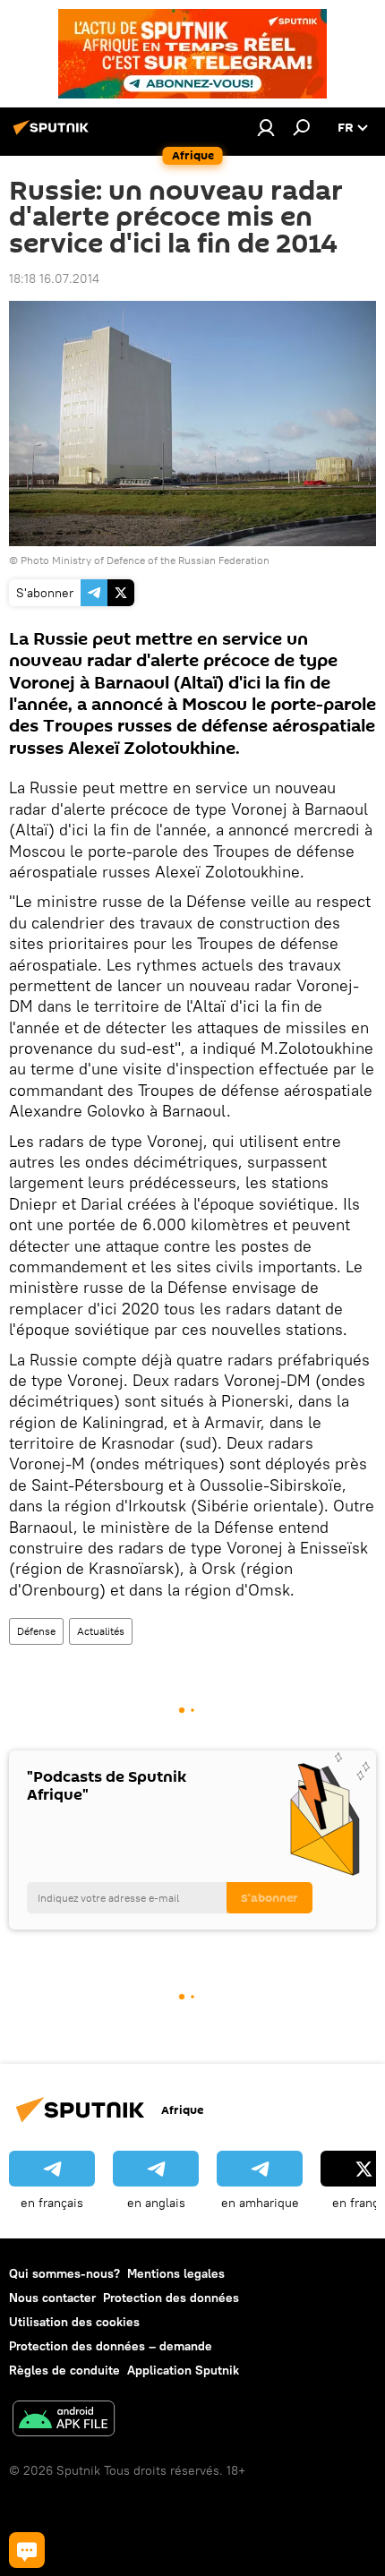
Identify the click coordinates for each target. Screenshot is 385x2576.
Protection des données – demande (111, 2346)
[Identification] (266, 127)
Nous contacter (52, 2298)
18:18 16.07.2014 (54, 278)
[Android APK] (64, 2421)
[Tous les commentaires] (27, 2550)
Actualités (101, 1631)
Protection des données (171, 2298)
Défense (36, 1631)
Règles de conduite (64, 2370)
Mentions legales (176, 2273)
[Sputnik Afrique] (54, 134)
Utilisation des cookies (74, 2322)
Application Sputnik (183, 2370)
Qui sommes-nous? (64, 2273)
